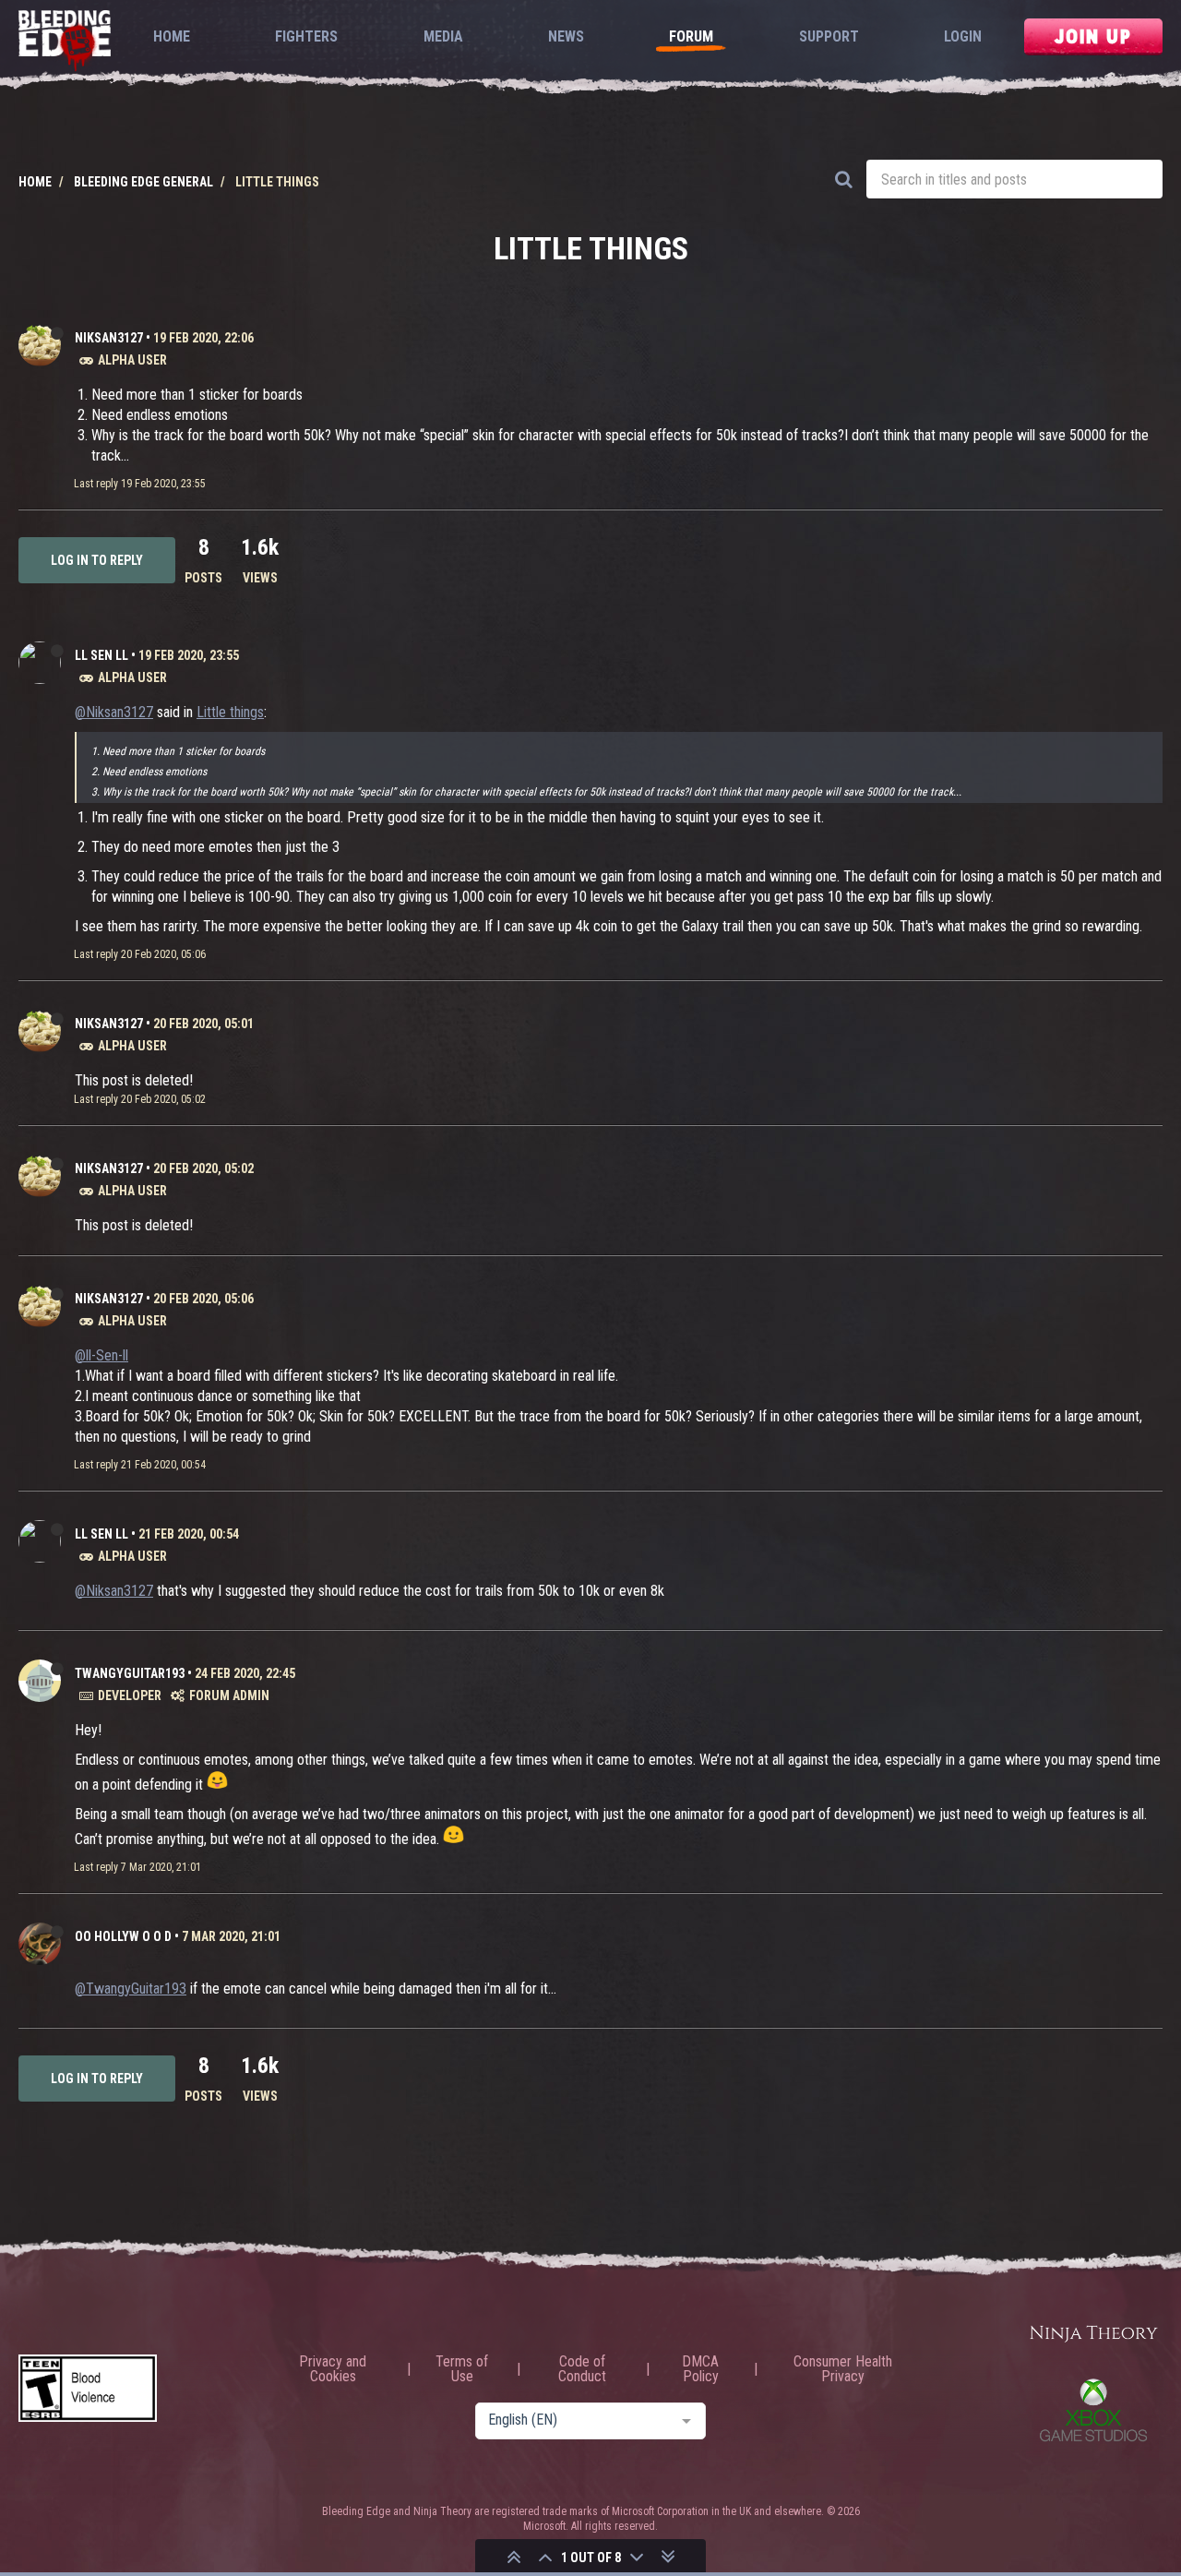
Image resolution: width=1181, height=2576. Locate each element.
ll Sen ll (101, 655)
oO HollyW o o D (123, 1936)
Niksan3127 (109, 338)
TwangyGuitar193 (130, 1673)
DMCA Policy (700, 2369)
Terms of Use (462, 2369)
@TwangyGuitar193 (131, 1989)
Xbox (1093, 2410)
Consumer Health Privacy (843, 2369)
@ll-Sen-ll (101, 1355)
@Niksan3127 (114, 712)
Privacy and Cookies (333, 2369)
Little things (230, 712)
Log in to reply (97, 560)
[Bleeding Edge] (65, 42)
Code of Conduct (582, 2369)
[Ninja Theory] (1093, 2335)
